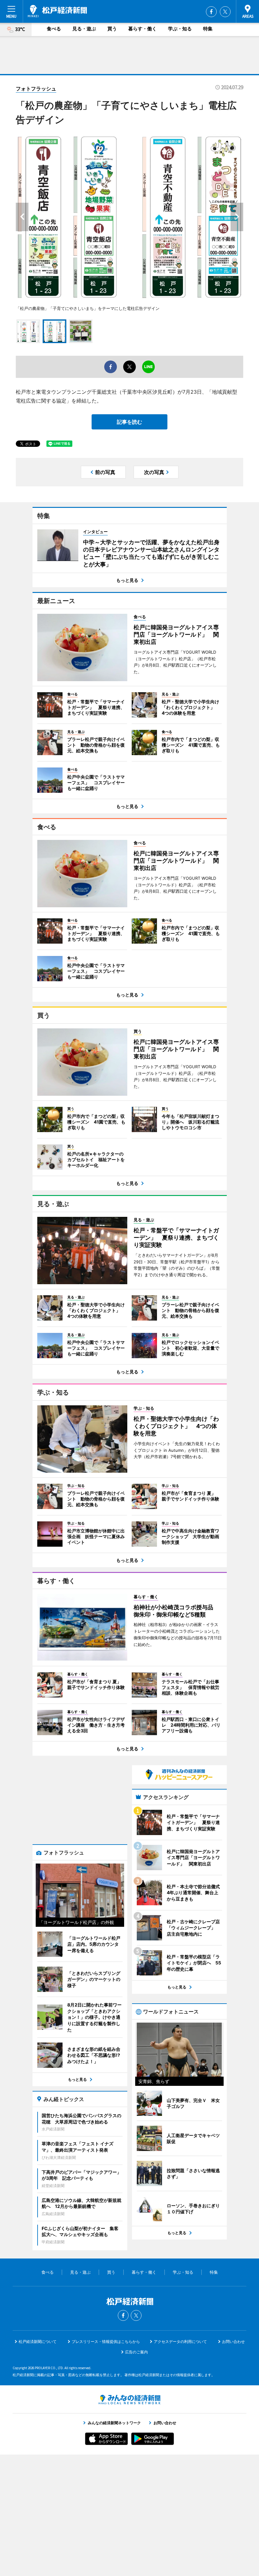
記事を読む (129, 422)
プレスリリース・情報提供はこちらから (106, 2342)
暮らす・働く (142, 29)
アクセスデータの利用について (180, 2342)
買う (112, 29)
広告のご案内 (136, 2352)
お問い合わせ (233, 2342)
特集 (208, 29)
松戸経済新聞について (38, 2342)
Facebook (211, 12)
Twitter (225, 12)
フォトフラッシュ (36, 89)
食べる (54, 29)
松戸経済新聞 (57, 11)
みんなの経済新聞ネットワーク (129, 2400)
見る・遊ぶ (84, 29)
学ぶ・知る (180, 29)
